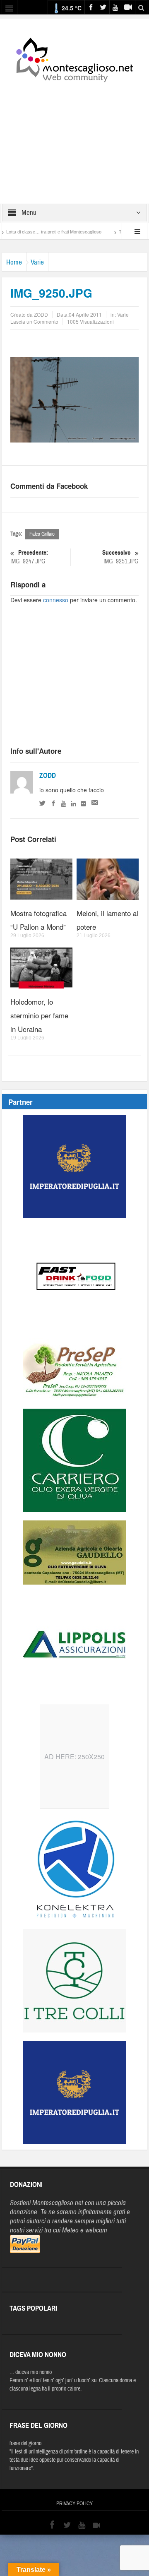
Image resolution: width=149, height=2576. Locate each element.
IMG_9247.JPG (29, 557)
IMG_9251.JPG (120, 557)
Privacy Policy (74, 2504)
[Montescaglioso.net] (74, 58)
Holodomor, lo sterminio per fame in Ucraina (39, 1015)
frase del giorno (25, 2444)
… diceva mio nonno (31, 2372)
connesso (56, 600)
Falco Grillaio (42, 534)
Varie (37, 262)
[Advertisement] (74, 137)
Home (14, 262)
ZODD (48, 776)
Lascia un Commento (34, 321)
